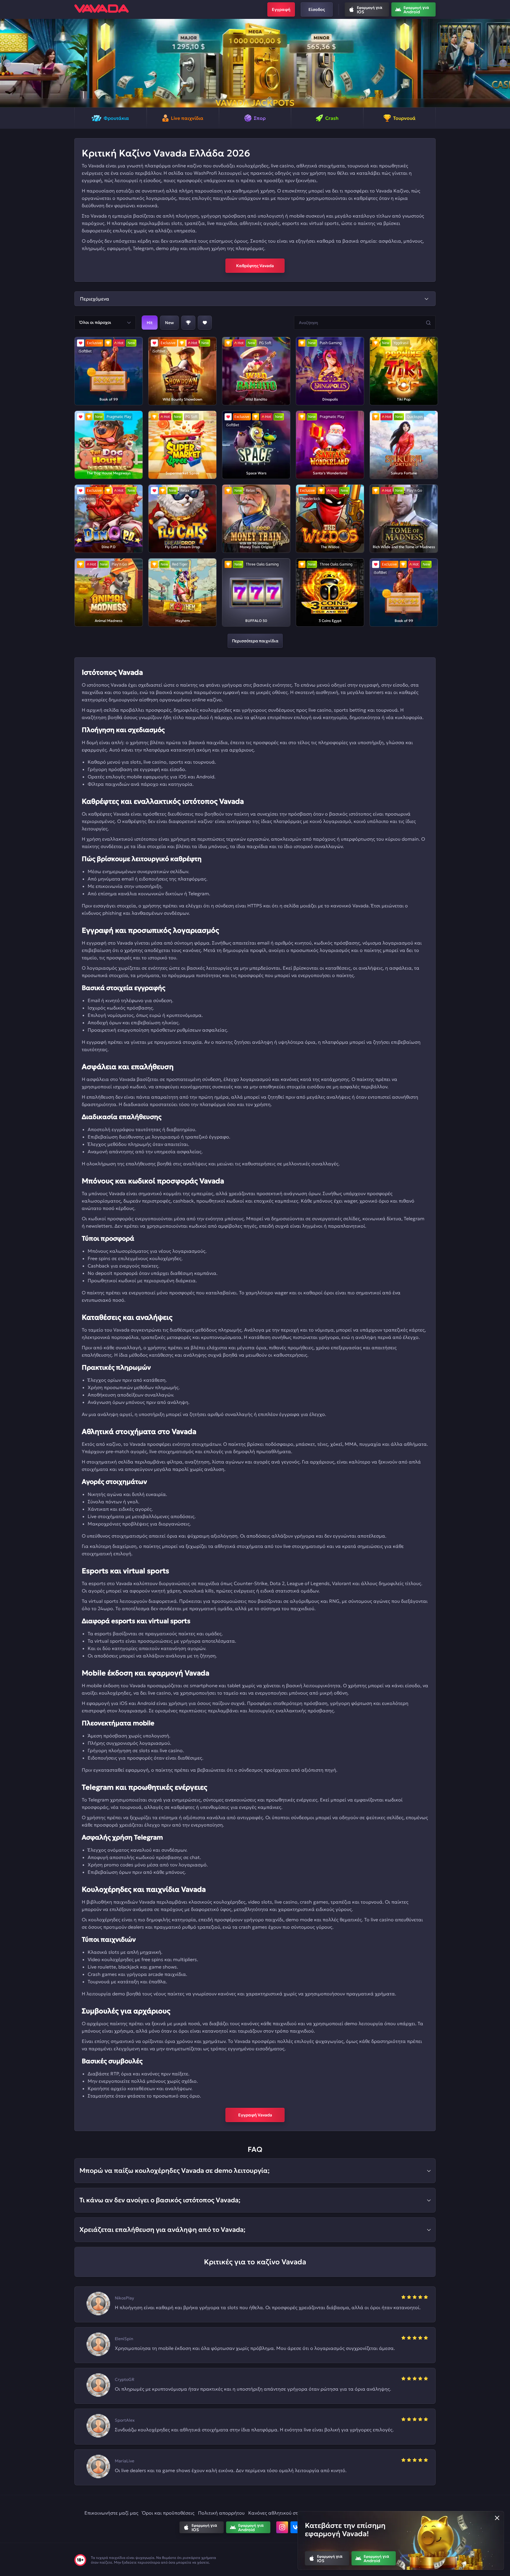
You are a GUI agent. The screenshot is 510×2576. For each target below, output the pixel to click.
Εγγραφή (281, 9)
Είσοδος (317, 9)
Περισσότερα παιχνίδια (255, 641)
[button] (7, 63)
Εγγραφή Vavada (255, 2115)
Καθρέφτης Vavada (255, 266)
